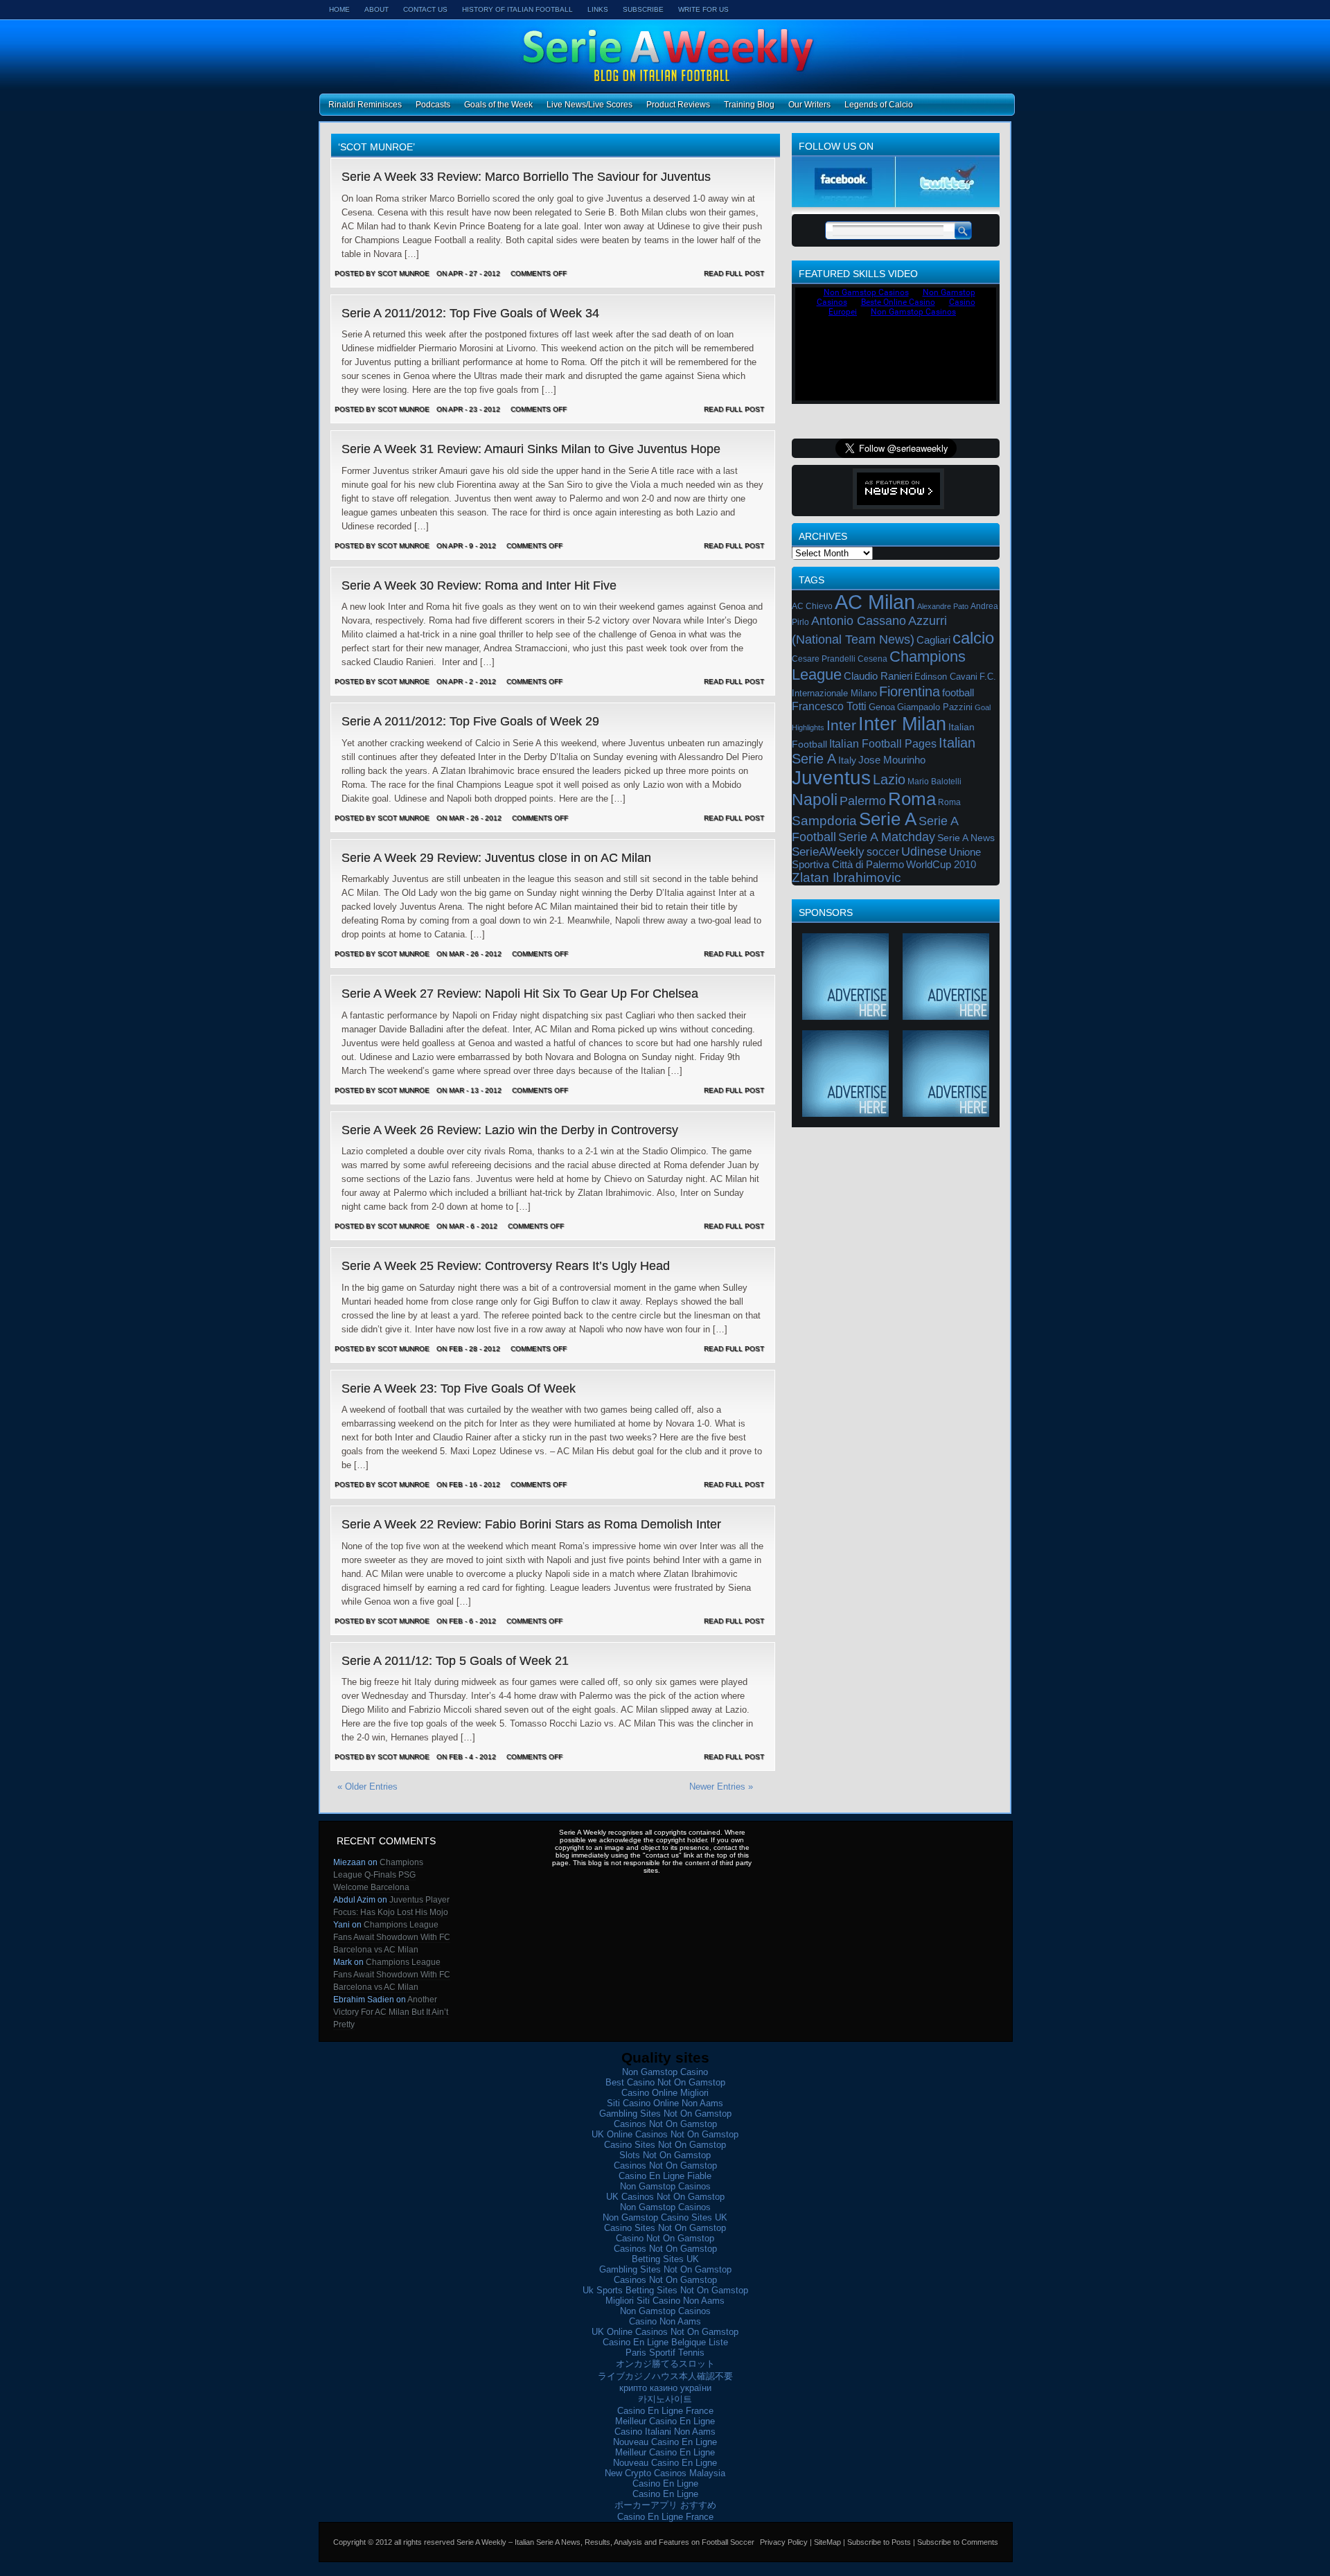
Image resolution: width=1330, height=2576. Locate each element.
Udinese (924, 852)
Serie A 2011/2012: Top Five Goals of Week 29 (470, 721)
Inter (841, 725)
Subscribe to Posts (879, 2542)
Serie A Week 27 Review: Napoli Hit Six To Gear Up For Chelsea (520, 994)
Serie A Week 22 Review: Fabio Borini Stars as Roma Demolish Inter (531, 1524)
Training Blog (749, 105)
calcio (973, 638)
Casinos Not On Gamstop (665, 2124)
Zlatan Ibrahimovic (846, 877)
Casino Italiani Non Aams (665, 2432)
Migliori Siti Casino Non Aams (665, 2301)
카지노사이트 (665, 2399)
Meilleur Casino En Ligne (665, 2421)
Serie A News (966, 838)
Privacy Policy (784, 2542)
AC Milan (875, 602)
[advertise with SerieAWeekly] (845, 1015)
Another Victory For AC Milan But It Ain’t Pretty (391, 2012)
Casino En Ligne (665, 2484)
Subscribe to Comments (958, 2542)
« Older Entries (367, 1787)
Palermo (863, 801)
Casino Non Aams (665, 2321)
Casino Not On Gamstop (665, 2238)
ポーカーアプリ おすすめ (665, 2505)
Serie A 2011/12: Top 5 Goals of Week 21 (455, 1661)
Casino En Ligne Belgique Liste (665, 2342)
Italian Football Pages (883, 744)
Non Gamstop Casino (665, 2072)
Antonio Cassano (859, 621)
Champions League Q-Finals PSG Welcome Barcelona (378, 1875)
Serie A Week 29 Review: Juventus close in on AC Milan (496, 858)
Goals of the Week (498, 105)
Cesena (872, 659)
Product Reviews (678, 105)
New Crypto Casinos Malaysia (665, 2473)
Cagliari (933, 640)
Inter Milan (902, 724)
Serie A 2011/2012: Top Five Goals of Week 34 (470, 313)
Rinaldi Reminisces (365, 105)
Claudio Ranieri (878, 676)
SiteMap (827, 2542)
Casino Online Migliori (665, 2093)
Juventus (831, 778)
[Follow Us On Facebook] (844, 204)
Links (598, 9)
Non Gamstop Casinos (665, 2186)
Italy (847, 760)
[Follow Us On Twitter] (948, 204)
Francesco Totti (829, 706)
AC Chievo (812, 606)
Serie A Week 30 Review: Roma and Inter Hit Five (479, 585)
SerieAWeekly (828, 852)
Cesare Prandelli (824, 659)
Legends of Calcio (879, 105)
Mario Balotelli (934, 782)
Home (339, 9)
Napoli (815, 800)
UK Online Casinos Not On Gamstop (665, 2134)
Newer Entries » (721, 1787)
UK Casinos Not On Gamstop (665, 2197)
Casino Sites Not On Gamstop (665, 2145)
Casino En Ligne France (665, 2411)
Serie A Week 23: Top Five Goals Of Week (459, 1388)
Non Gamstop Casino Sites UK (665, 2217)
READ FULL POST (734, 273)
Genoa (882, 707)
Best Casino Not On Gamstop (665, 2082)
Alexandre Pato (943, 606)
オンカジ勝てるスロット (665, 2364)
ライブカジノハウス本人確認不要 (665, 2376)
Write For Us (703, 9)
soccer (883, 852)
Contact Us (425, 9)
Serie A (888, 819)
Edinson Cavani (946, 677)
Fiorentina (910, 691)
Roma (912, 799)
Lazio (889, 779)
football (958, 692)
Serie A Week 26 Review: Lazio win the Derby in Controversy (510, 1130)
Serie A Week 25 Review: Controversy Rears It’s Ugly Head (506, 1266)
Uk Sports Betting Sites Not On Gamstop (665, 2290)
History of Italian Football (517, 9)
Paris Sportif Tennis (665, 2353)
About (376, 9)
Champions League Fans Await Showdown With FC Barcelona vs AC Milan (392, 1937)
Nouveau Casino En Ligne (665, 2442)
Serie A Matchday (887, 837)
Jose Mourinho (892, 760)
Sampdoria (824, 821)
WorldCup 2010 (941, 865)
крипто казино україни (665, 2388)
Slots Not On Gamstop (665, 2155)
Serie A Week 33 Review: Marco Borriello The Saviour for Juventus (526, 177)
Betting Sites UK (665, 2259)
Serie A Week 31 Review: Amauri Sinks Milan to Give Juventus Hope (531, 449)
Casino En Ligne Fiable (665, 2176)
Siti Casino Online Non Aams (665, 2103)
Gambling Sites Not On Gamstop (665, 2114)
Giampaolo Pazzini (935, 707)
